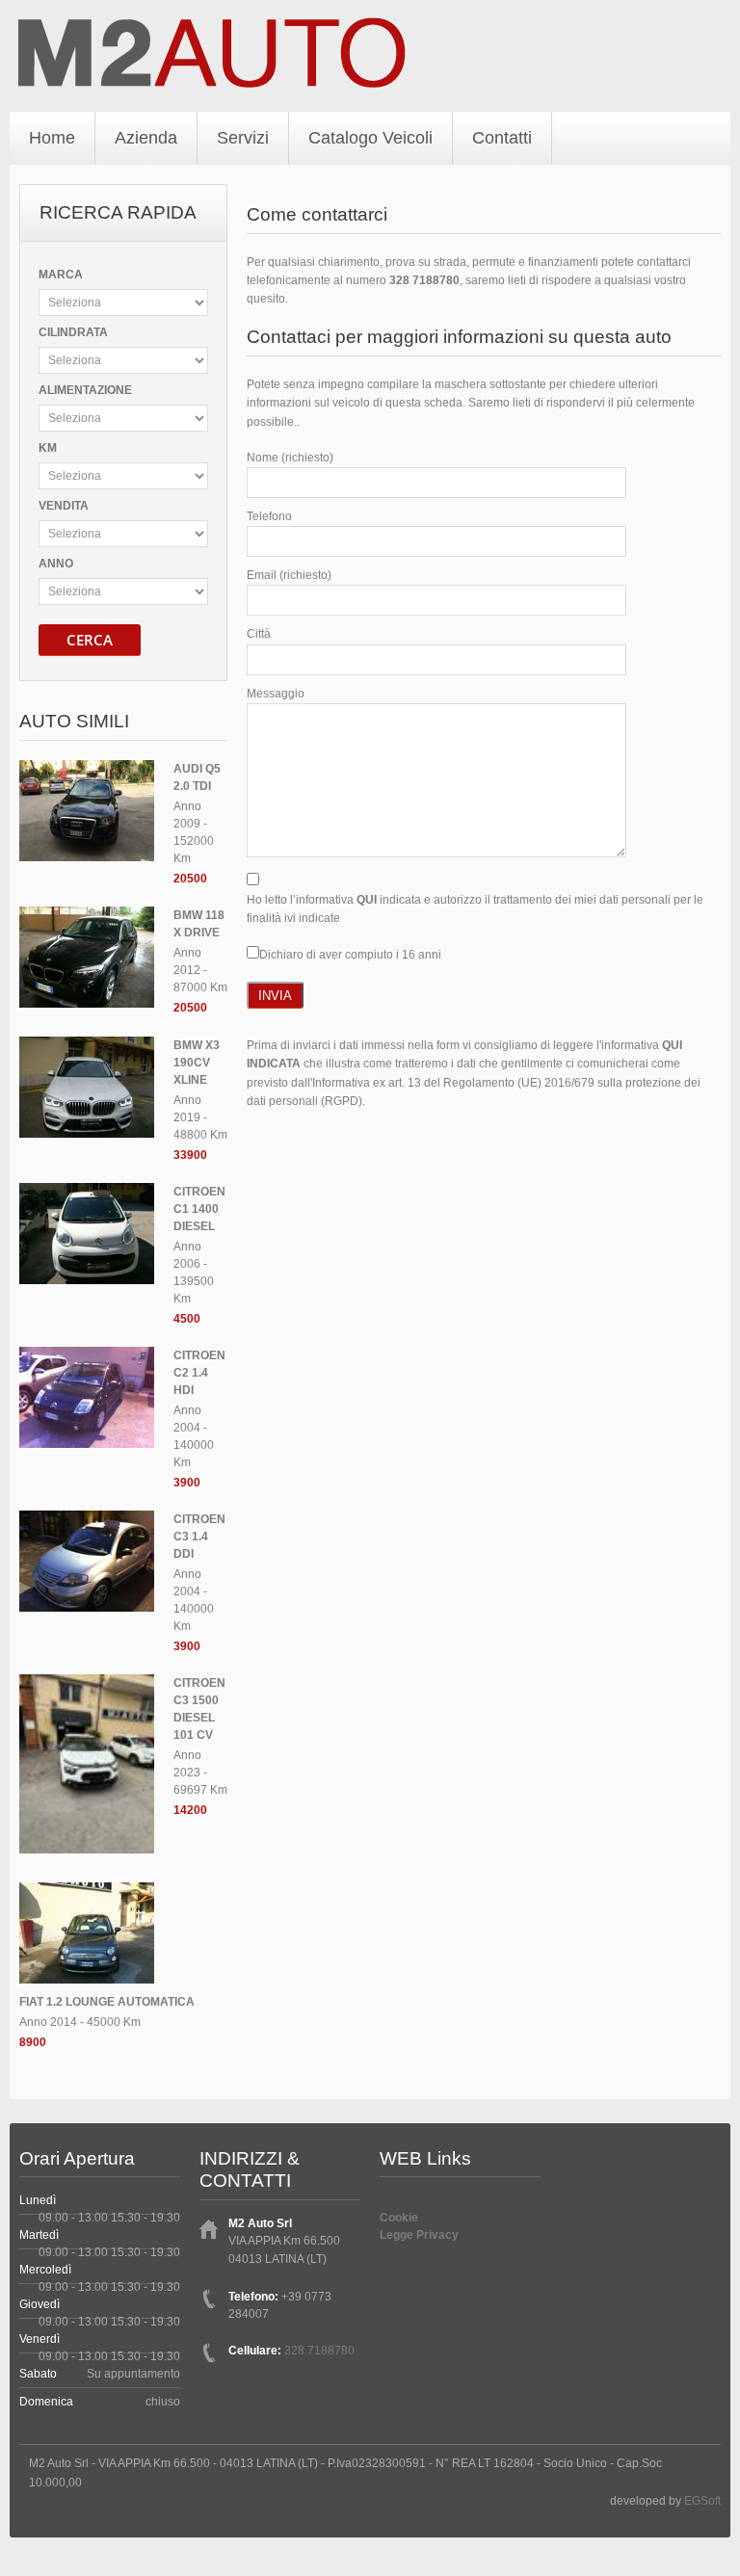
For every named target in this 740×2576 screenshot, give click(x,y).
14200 (190, 1810)
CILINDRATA (73, 332)
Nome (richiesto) (290, 458)
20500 (190, 879)
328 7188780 (424, 280)
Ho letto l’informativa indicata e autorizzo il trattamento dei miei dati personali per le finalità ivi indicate (475, 909)
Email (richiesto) (289, 575)
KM (48, 448)
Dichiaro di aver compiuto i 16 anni (350, 955)
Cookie (399, 2218)
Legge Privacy (419, 2235)
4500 (187, 1319)
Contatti (502, 138)
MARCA (61, 275)
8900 (33, 2042)
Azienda (146, 138)
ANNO (56, 564)
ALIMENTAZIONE (85, 390)
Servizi (243, 138)
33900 (190, 1155)
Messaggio (276, 694)
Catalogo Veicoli (370, 138)
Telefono (269, 516)
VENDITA (64, 506)
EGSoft (702, 2501)
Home (52, 138)
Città (259, 634)
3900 (187, 1483)
